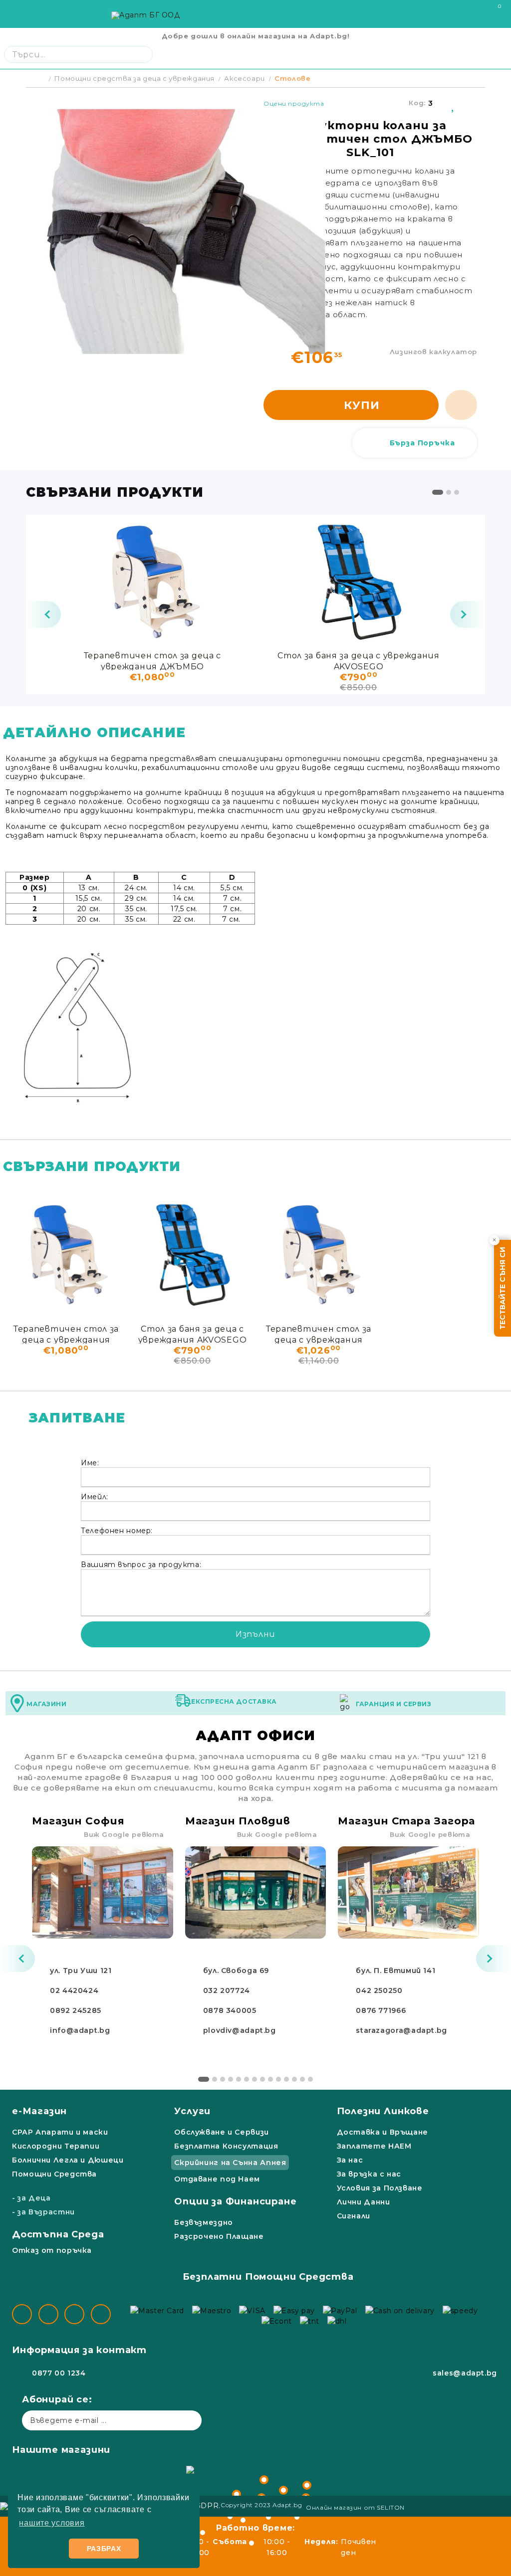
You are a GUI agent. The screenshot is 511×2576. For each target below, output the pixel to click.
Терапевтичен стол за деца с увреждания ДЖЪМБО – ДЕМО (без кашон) (319, 1334)
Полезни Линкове (383, 2111)
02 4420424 (74, 1990)
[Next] (468, 614)
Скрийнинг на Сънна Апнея (230, 2163)
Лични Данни (364, 2202)
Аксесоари (244, 78)
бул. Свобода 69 (236, 1971)
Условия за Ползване (380, 2188)
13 (302, 2079)
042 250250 (379, 1990)
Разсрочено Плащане (219, 2236)
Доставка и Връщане (383, 2132)
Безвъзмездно (204, 2222)
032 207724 (227, 1990)
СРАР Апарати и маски (60, 2132)
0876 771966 (381, 2010)
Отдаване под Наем (217, 2179)
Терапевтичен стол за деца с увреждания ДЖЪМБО (152, 661)
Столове (292, 78)
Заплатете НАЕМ (374, 2146)
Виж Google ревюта (124, 1834)
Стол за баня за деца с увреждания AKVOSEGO (359, 661)
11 (286, 2079)
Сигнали (354, 2216)
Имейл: (95, 1497)
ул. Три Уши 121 (81, 1971)
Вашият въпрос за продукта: (141, 1565)
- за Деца (31, 2198)
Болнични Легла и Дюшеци (68, 2160)
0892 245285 (76, 2010)
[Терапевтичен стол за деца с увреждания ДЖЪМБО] (153, 580)
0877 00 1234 (59, 2373)
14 (310, 2079)
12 (294, 2079)
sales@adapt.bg (465, 2373)
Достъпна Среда (58, 2234)
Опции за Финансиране (235, 2201)
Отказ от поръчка (52, 2250)
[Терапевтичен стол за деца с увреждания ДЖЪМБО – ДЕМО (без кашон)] (319, 1253)
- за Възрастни (43, 2212)
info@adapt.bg (80, 2030)
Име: (90, 1463)
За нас (350, 2160)
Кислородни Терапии (56, 2146)
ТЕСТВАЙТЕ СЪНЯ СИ (503, 1288)
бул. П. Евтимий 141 (395, 1971)
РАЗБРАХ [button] (104, 2549)
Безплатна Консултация (226, 2146)
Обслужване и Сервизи (222, 2132)
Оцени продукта (294, 103)
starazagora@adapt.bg (401, 2030)
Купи (362, 405)
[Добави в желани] (454, 103)
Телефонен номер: (117, 1531)
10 (278, 2079)
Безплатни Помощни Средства (268, 2277)
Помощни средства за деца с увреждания (134, 78)
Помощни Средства (54, 2174)
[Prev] (43, 614)
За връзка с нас (369, 2174)
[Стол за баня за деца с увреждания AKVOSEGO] (359, 580)
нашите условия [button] (52, 2523)
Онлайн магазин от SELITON (355, 2507)
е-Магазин (39, 2111)
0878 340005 (230, 2010)
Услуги (192, 2111)
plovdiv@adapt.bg (240, 2030)
